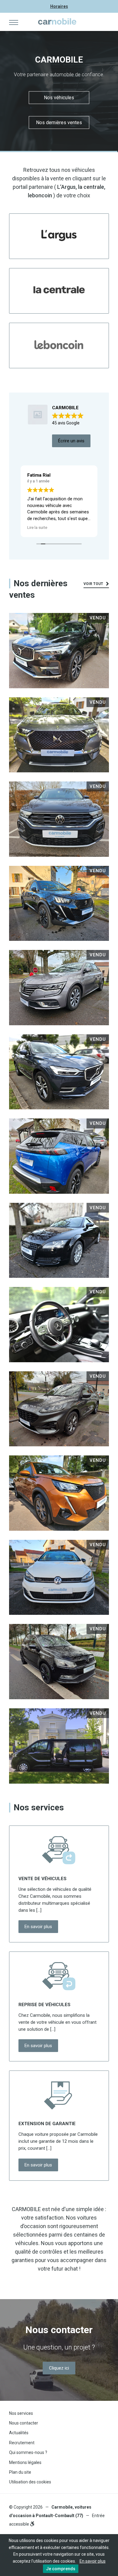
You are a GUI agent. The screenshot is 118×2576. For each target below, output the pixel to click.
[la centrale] (59, 291)
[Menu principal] (14, 22)
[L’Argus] (59, 236)
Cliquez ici (59, 2368)
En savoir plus (38, 1927)
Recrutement (22, 2443)
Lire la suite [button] (46, 527)
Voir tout (94, 584)
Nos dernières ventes (59, 123)
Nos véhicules (59, 98)
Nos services (21, 2413)
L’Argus (66, 187)
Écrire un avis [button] (71, 441)
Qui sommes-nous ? (28, 2452)
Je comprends (61, 2569)
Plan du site (20, 2472)
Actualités (19, 2433)
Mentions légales (25, 2462)
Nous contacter (24, 2423)
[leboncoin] (59, 345)
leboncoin (40, 195)
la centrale (91, 187)
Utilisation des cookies (30, 2482)
